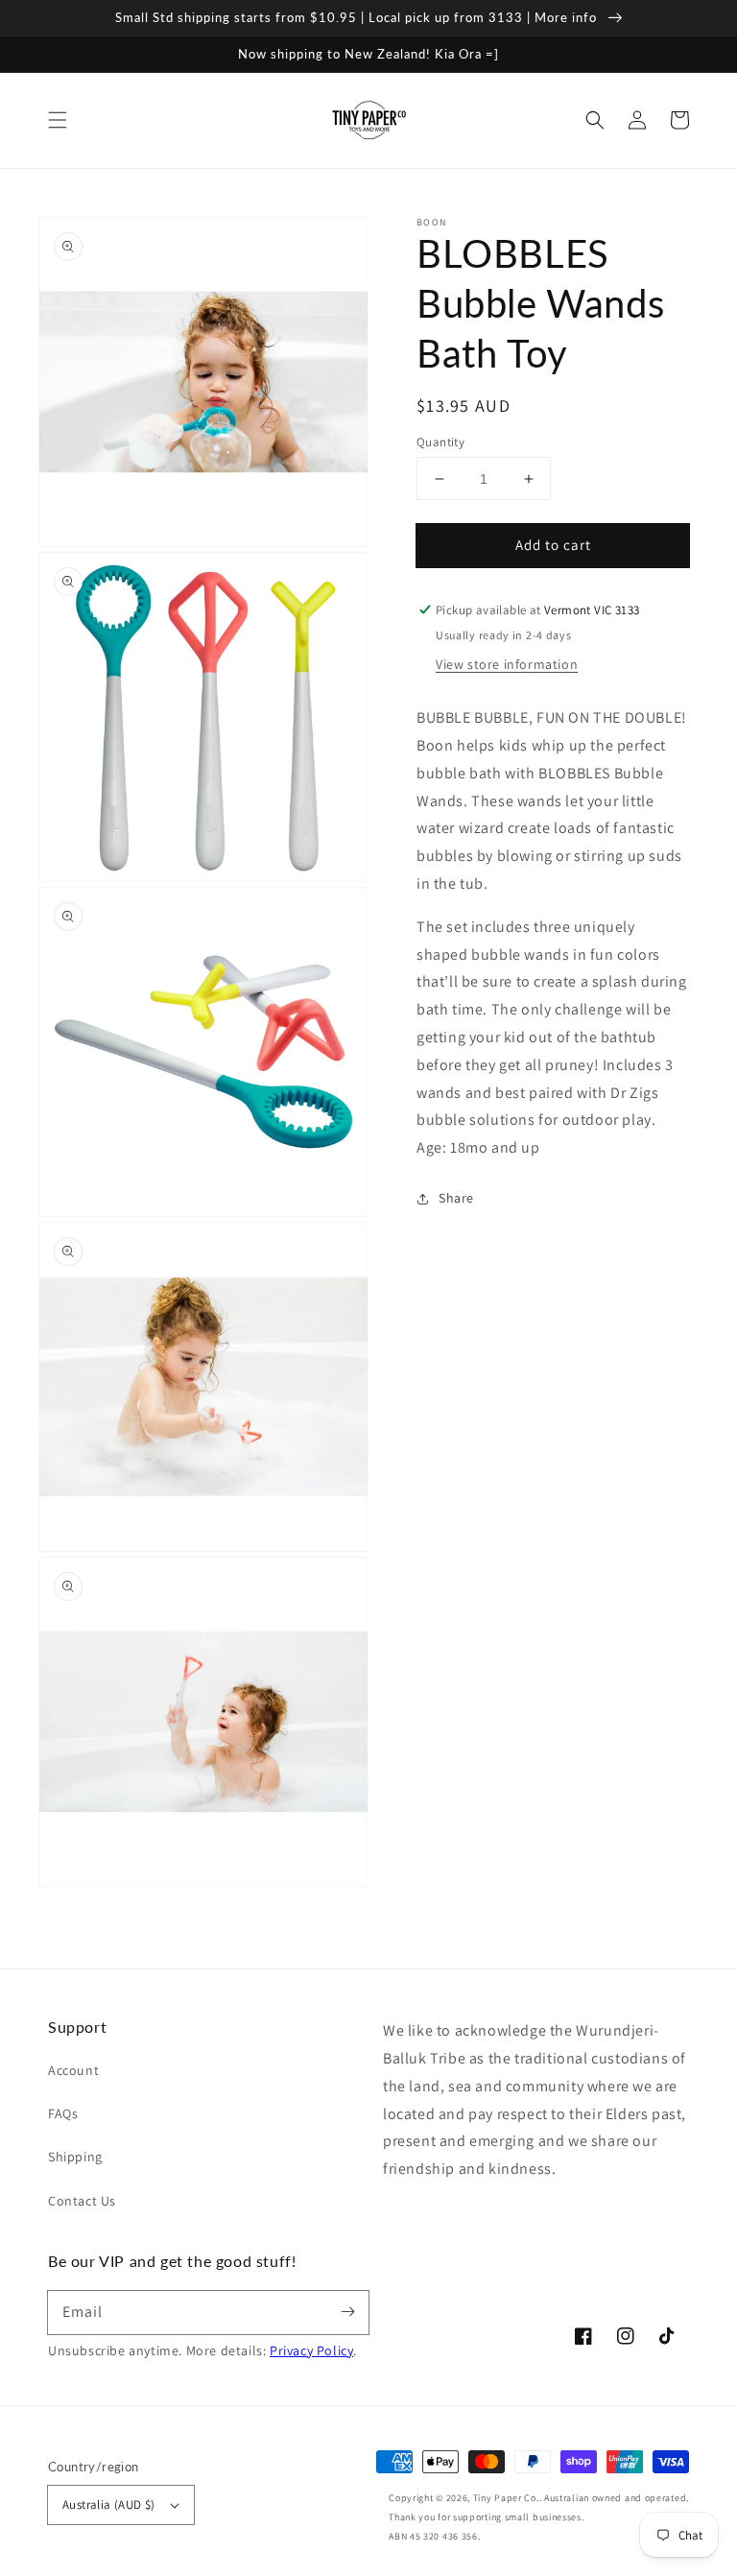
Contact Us (82, 2201)
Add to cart (553, 545)
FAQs (63, 2113)
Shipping (75, 2157)
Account (73, 2070)
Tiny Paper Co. (506, 2498)
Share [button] (456, 1198)
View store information (507, 664)
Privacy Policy (311, 2350)
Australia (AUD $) (109, 2504)
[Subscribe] (347, 2312)
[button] (58, 120)
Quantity (440, 442)
